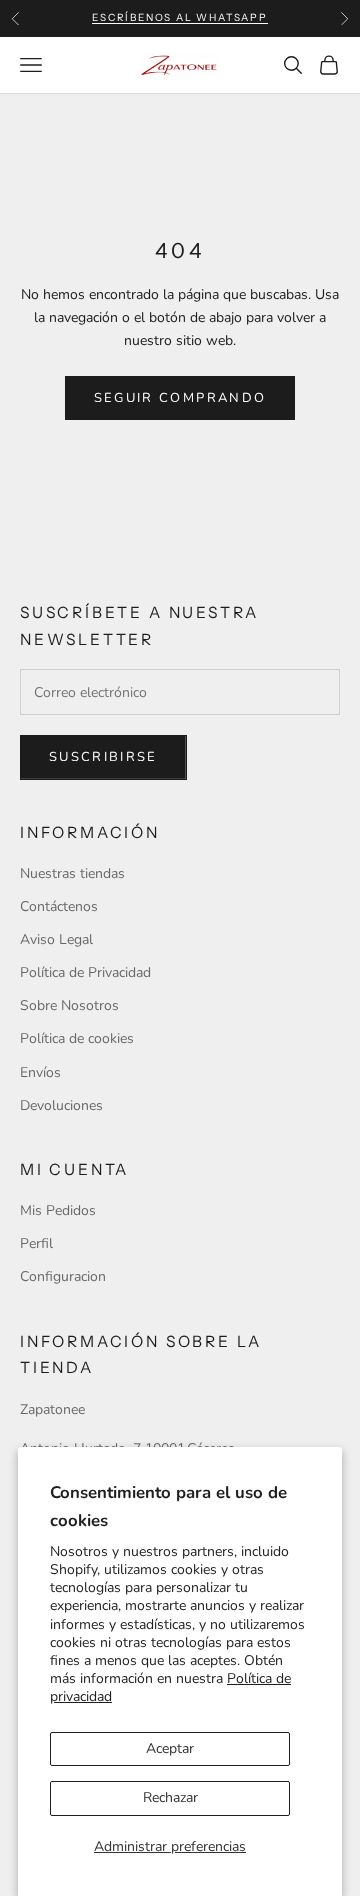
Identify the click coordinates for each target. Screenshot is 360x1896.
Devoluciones (61, 1105)
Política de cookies (77, 1038)
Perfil (36, 1243)
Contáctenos (59, 906)
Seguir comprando (180, 398)
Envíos (40, 1072)
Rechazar (170, 1797)
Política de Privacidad (85, 972)
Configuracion (63, 1276)
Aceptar (170, 1748)
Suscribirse (103, 757)
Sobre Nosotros (69, 1005)
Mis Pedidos (58, 1210)
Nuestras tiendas (72, 873)
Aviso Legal (56, 939)
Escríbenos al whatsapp (180, 17)
